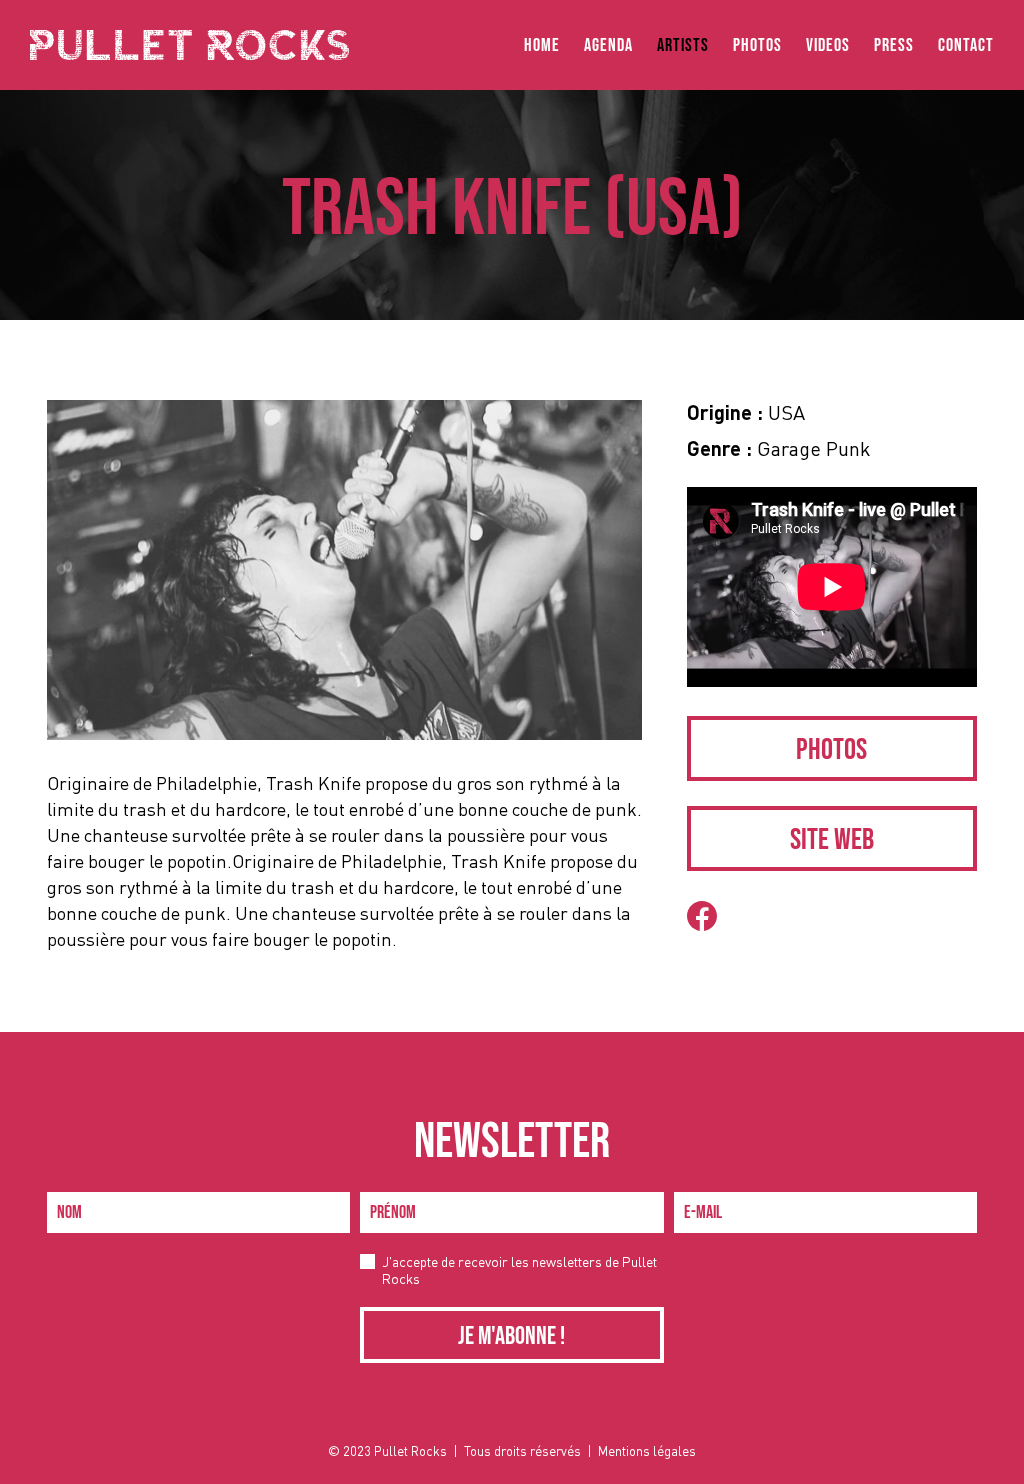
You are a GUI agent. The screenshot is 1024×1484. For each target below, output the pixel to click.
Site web (832, 840)
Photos (757, 45)
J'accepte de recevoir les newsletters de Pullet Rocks (519, 1270)
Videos (828, 45)
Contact (966, 45)
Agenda (608, 45)
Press (894, 45)
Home (542, 45)
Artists (683, 45)
